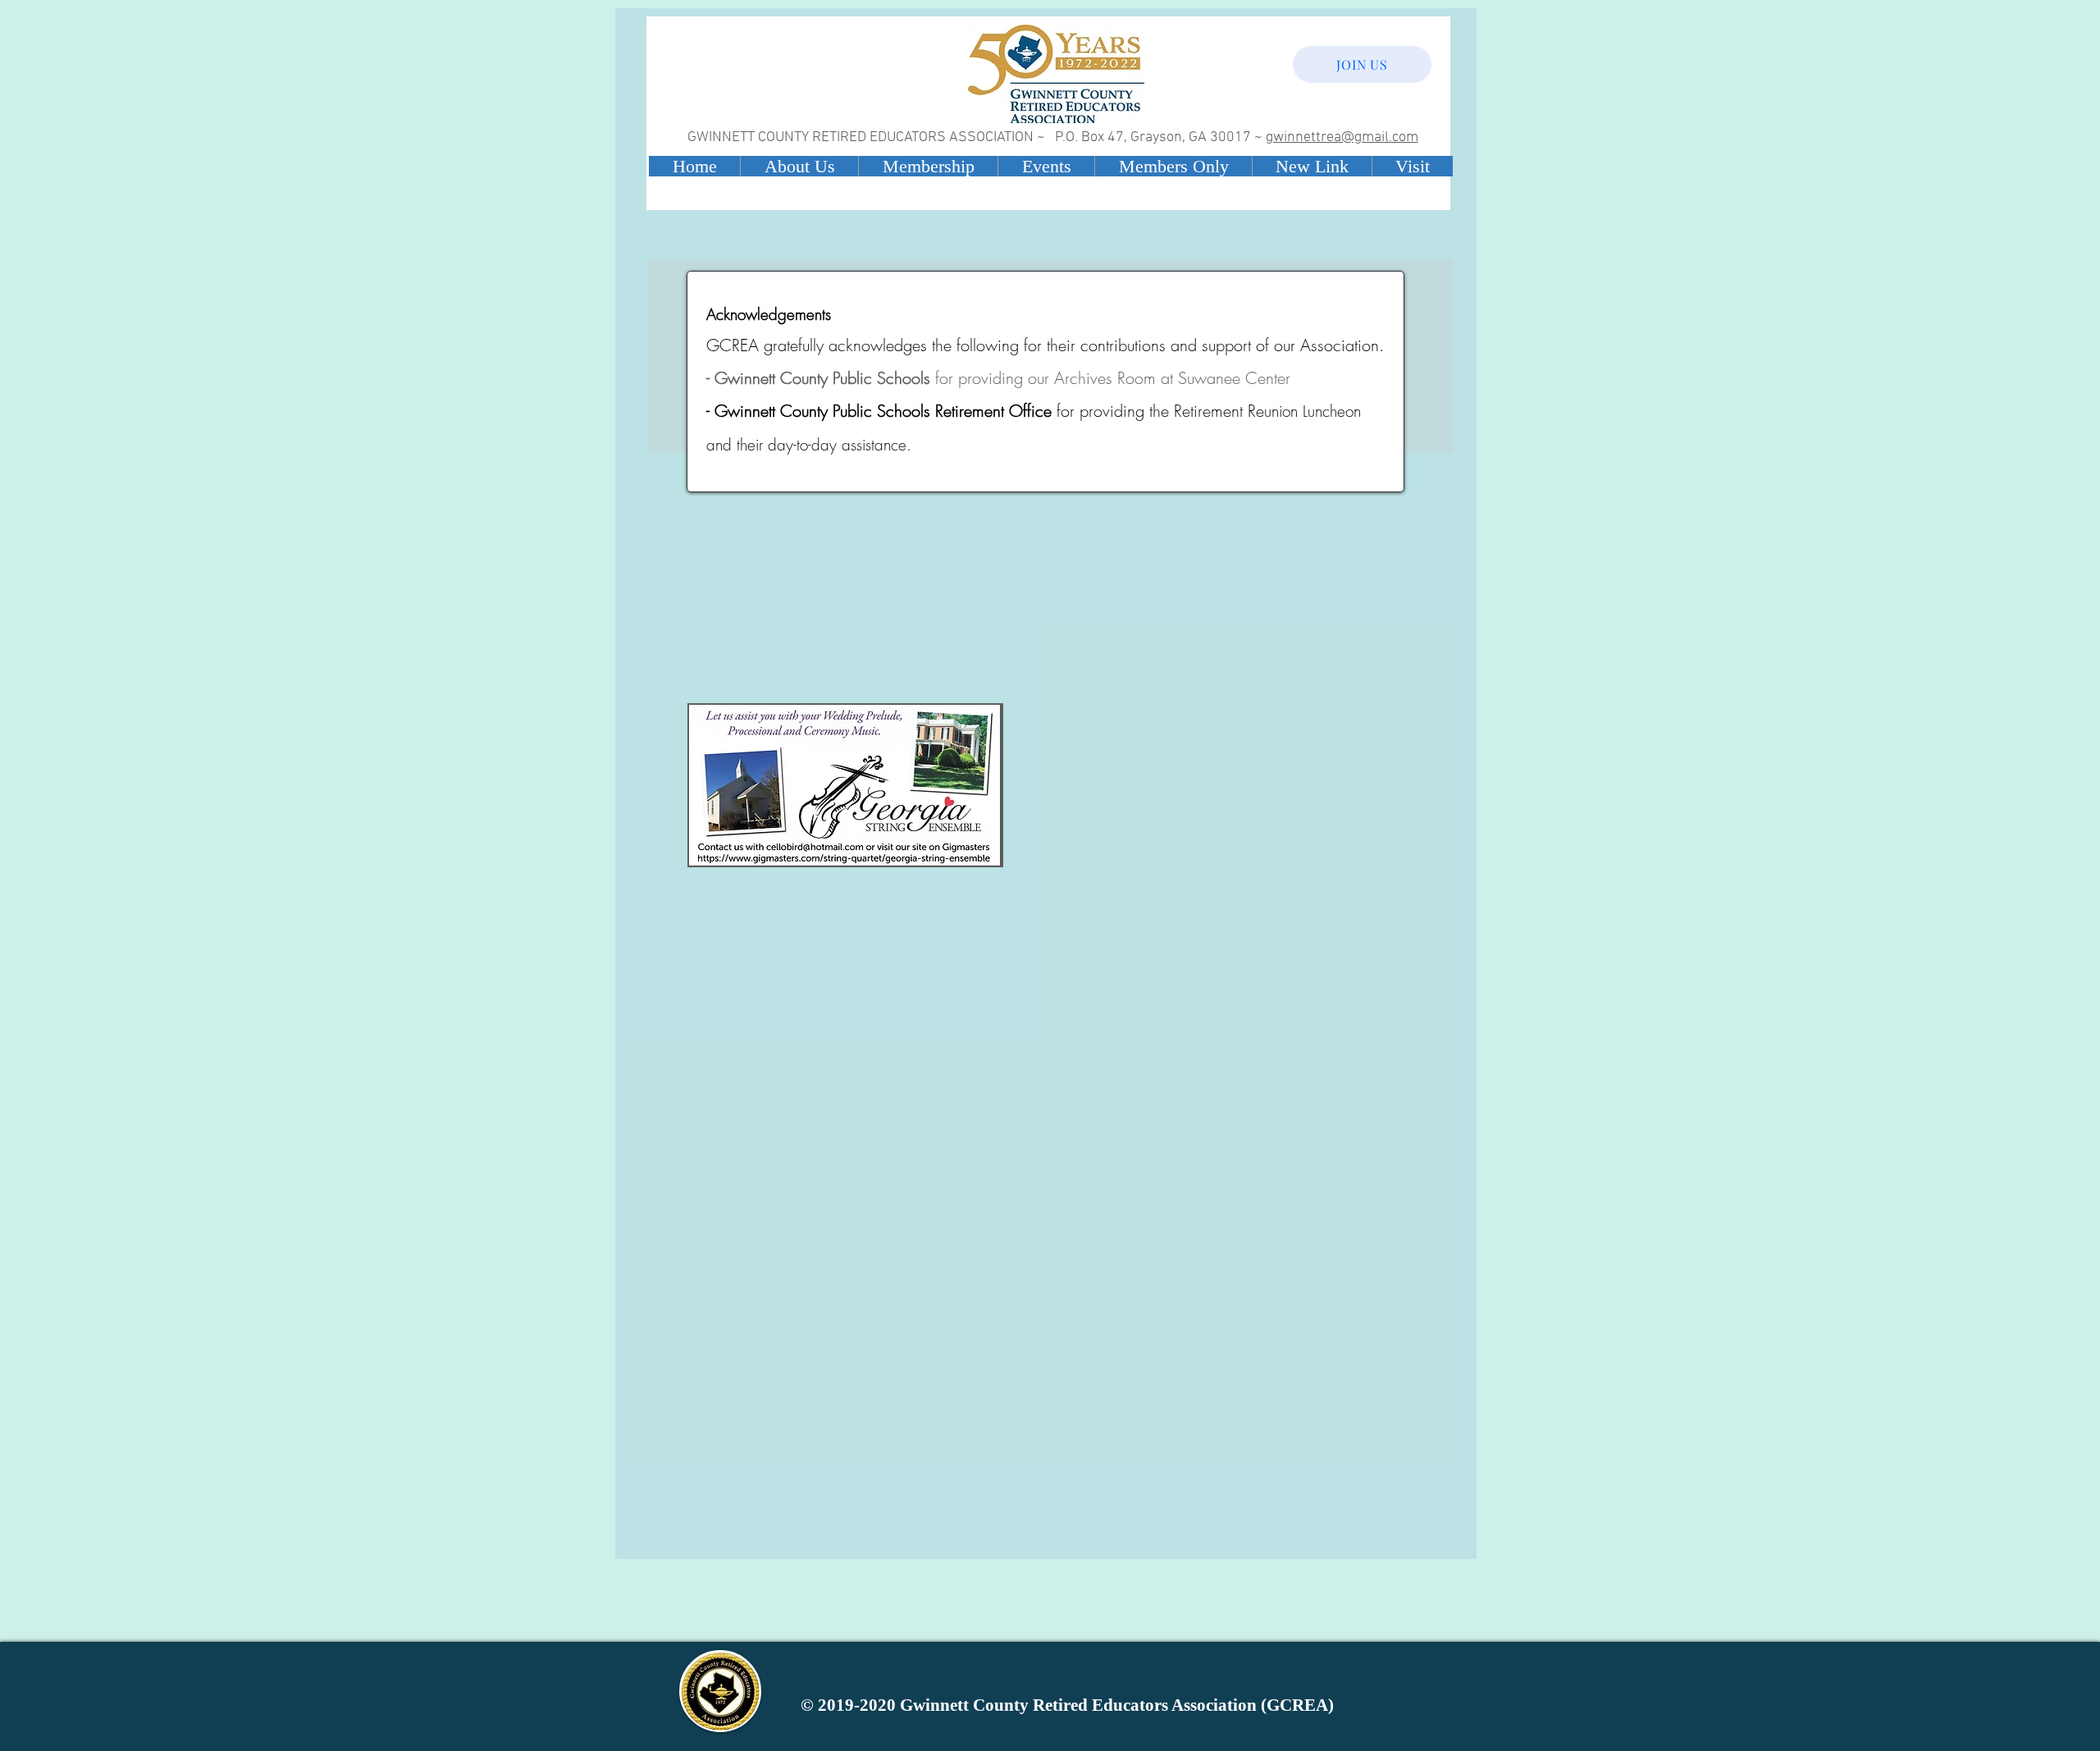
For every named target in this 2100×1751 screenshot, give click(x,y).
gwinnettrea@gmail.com (1342, 137)
